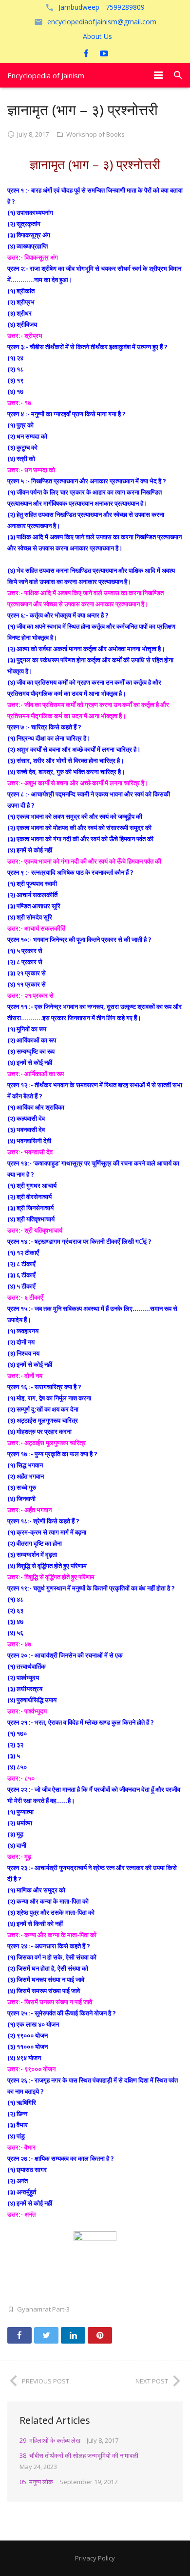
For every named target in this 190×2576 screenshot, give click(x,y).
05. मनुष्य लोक (36, 2482)
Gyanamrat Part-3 (43, 2309)
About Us (97, 36)
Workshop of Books (95, 134)
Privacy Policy (95, 2558)
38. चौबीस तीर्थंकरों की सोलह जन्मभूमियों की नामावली (79, 2455)
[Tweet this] (46, 2335)
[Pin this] (100, 2335)
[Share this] (19, 2335)
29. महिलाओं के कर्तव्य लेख (50, 2440)
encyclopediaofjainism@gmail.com (102, 22)
